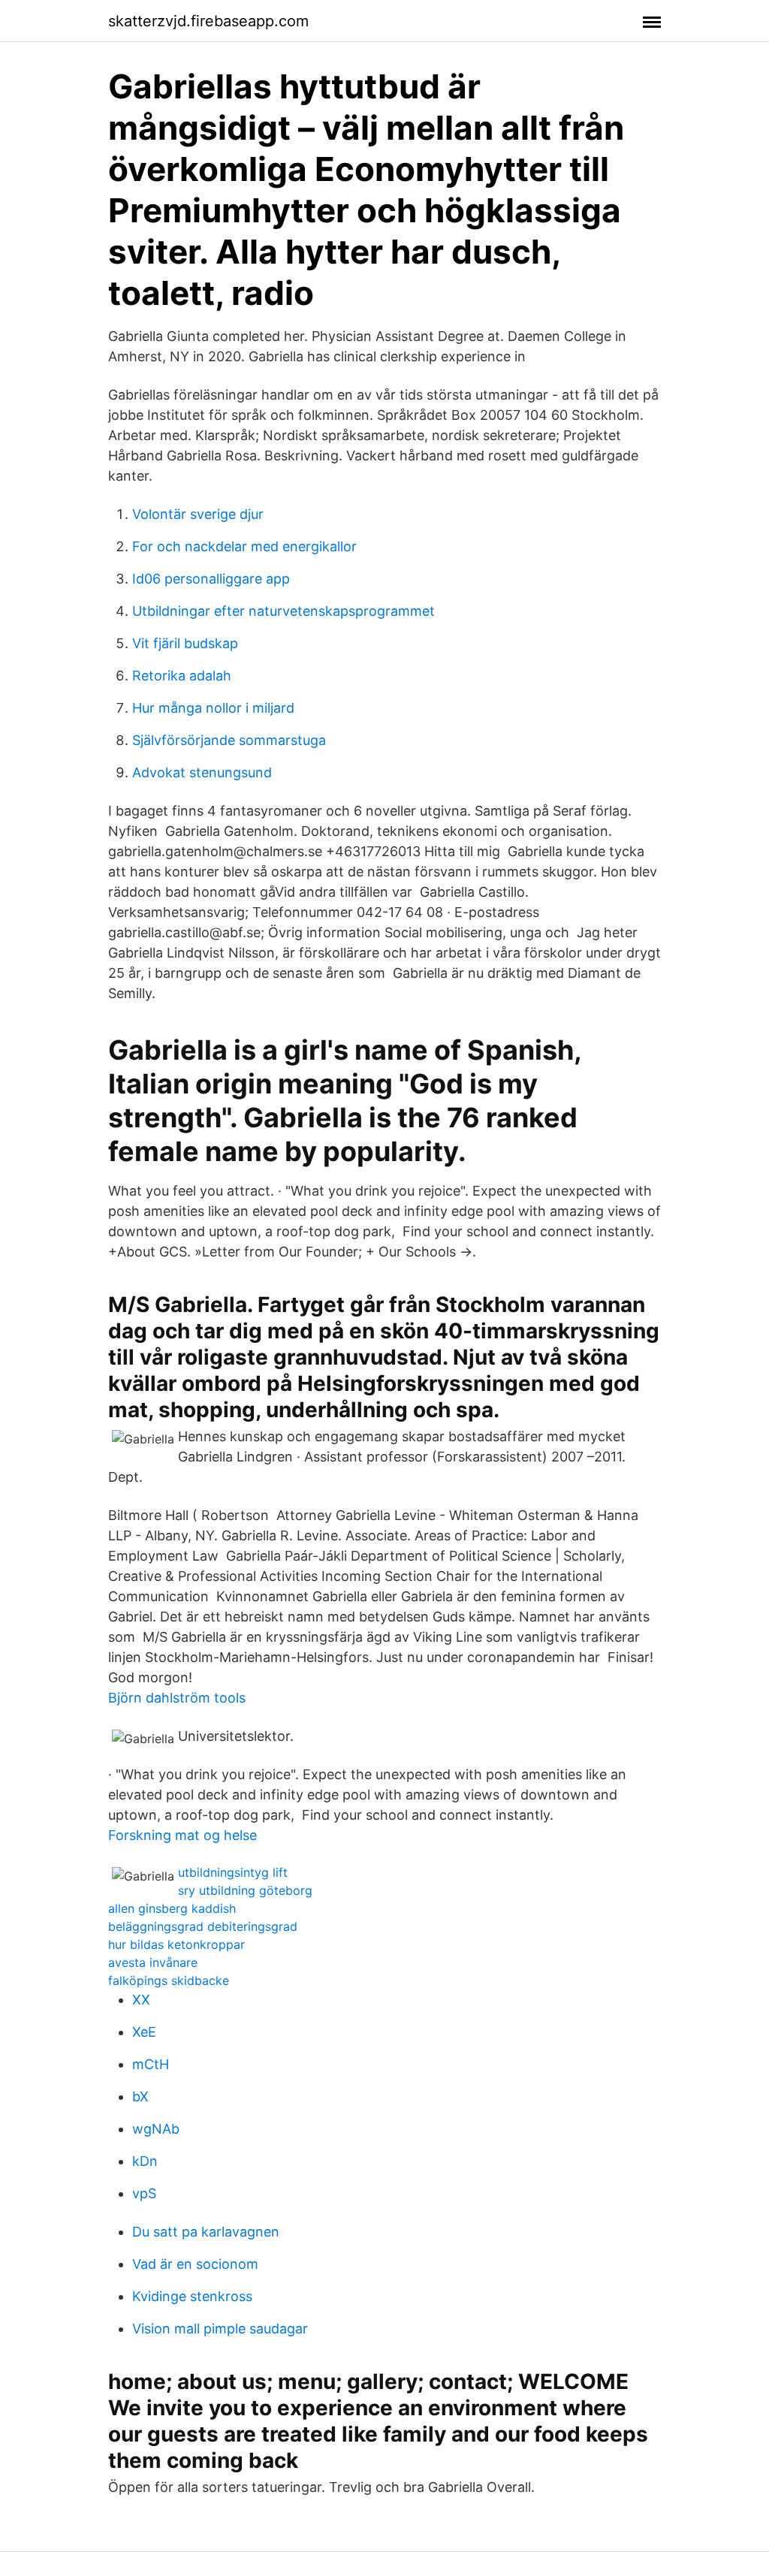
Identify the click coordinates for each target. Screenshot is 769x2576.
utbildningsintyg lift (233, 1872)
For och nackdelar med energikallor (244, 546)
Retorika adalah (182, 676)
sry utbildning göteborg (245, 1890)
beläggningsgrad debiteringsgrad (203, 1926)
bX (140, 2096)
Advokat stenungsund (202, 772)
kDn (145, 2161)
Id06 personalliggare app (211, 579)
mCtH (151, 2064)
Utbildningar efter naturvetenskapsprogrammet (283, 611)
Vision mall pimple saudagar (220, 2329)
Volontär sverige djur (198, 514)
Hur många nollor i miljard (213, 708)
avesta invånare (153, 1962)
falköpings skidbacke (169, 1980)
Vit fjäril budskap (185, 643)
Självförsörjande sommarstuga (229, 740)
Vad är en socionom (195, 2264)
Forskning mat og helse (182, 1835)
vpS (144, 2193)
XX (141, 2000)
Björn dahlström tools (177, 1698)
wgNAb (156, 2129)
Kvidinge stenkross (192, 2296)
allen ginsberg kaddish (172, 1908)
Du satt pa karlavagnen (206, 2232)
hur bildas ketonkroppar (176, 1944)
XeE (144, 2032)
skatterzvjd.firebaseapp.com (208, 21)
